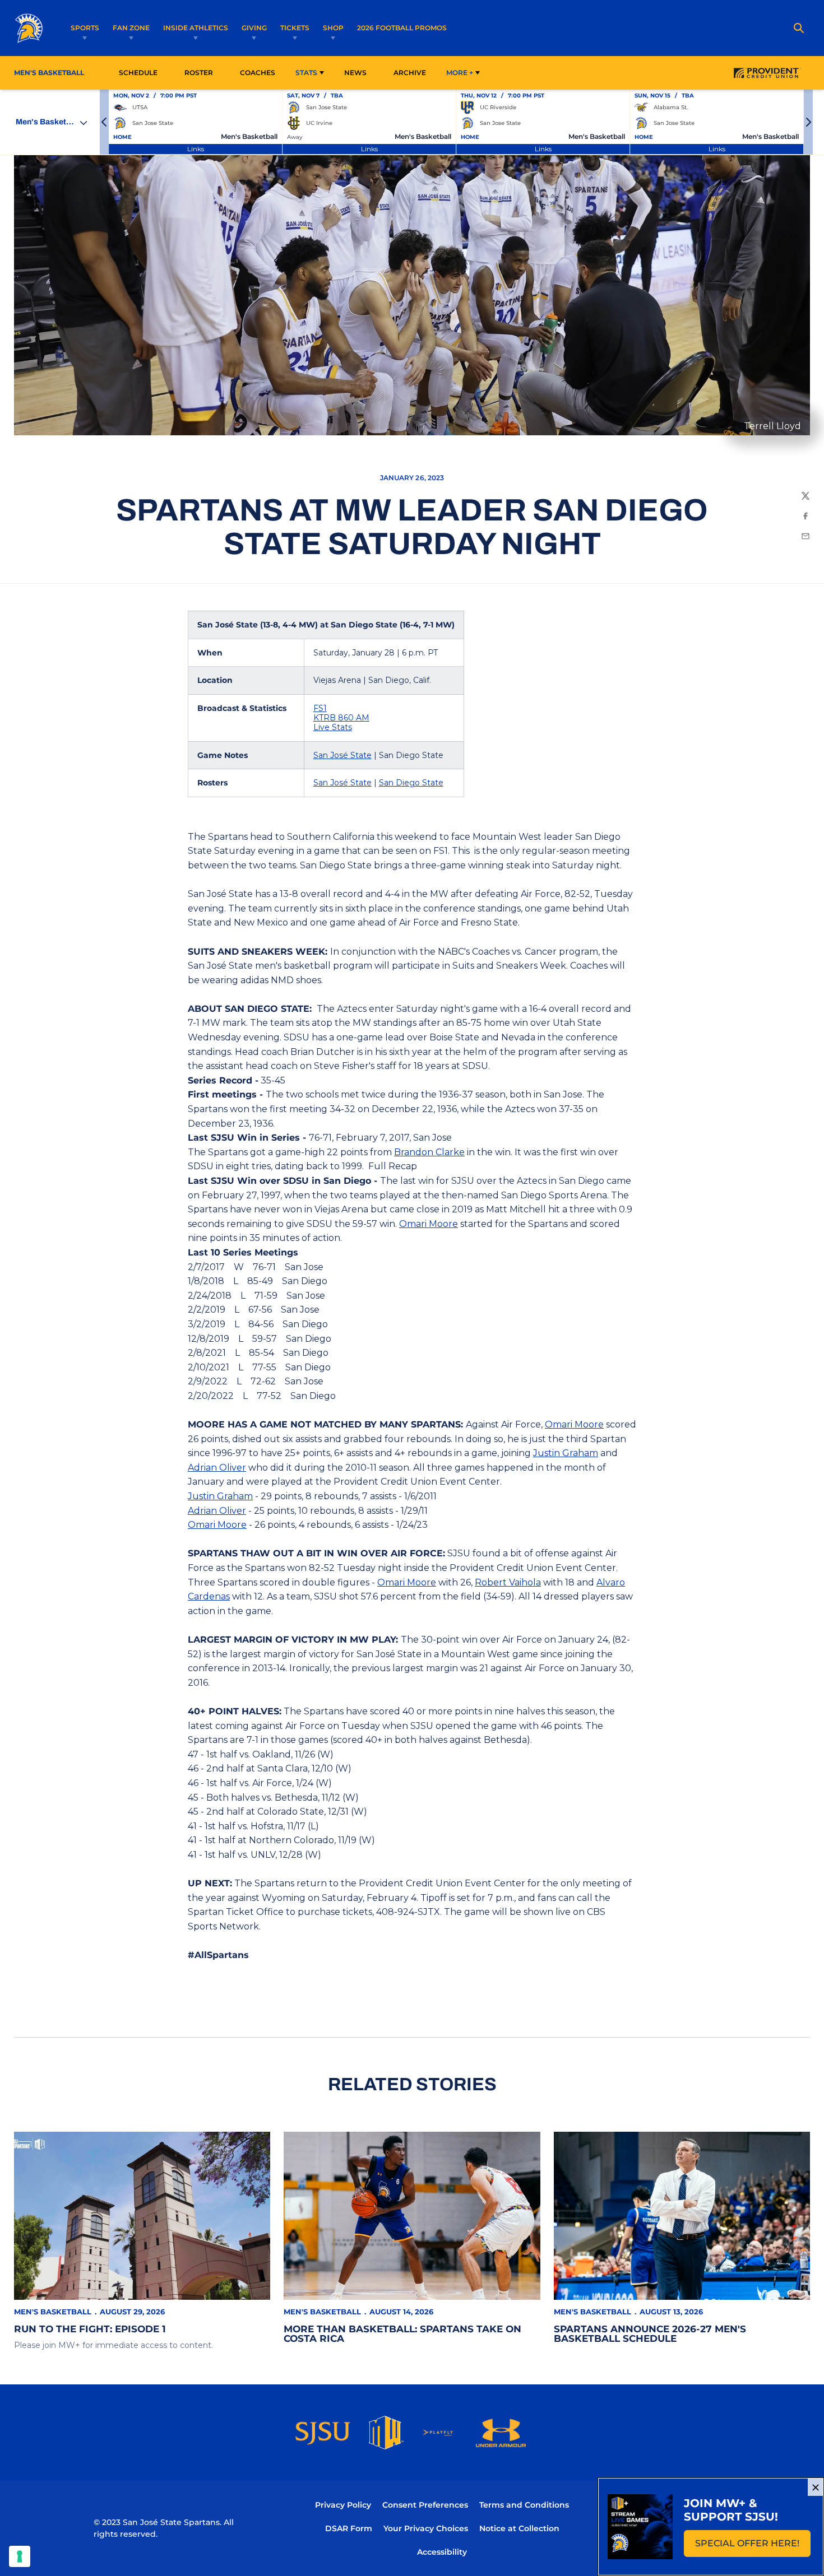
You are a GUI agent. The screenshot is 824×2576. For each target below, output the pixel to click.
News (355, 73)
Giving (254, 28)
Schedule (138, 73)
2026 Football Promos (402, 27)
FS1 (320, 708)
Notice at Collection (519, 2528)
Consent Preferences (425, 2505)
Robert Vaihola (508, 1582)
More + (460, 73)
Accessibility (442, 2552)
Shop (333, 28)
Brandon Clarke (429, 1152)
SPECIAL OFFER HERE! (753, 2547)
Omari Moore (429, 1224)
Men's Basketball (53, 2312)
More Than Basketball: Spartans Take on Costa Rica (402, 2334)
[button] (104, 122)
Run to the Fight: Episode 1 (90, 2329)
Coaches (258, 73)
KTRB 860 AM (341, 718)
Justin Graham (566, 1453)
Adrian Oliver (217, 1468)
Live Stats (333, 727)
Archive (410, 73)
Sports (85, 28)
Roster (199, 73)
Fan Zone (131, 28)
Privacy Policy (343, 2505)
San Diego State (411, 783)
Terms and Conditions (524, 2505)
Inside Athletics (196, 28)
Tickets (295, 28)
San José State (342, 755)
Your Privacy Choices (426, 2528)
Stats (306, 73)
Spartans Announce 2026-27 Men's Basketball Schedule (650, 2334)
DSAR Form (349, 2528)
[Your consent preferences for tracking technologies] (20, 2556)
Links (196, 149)
